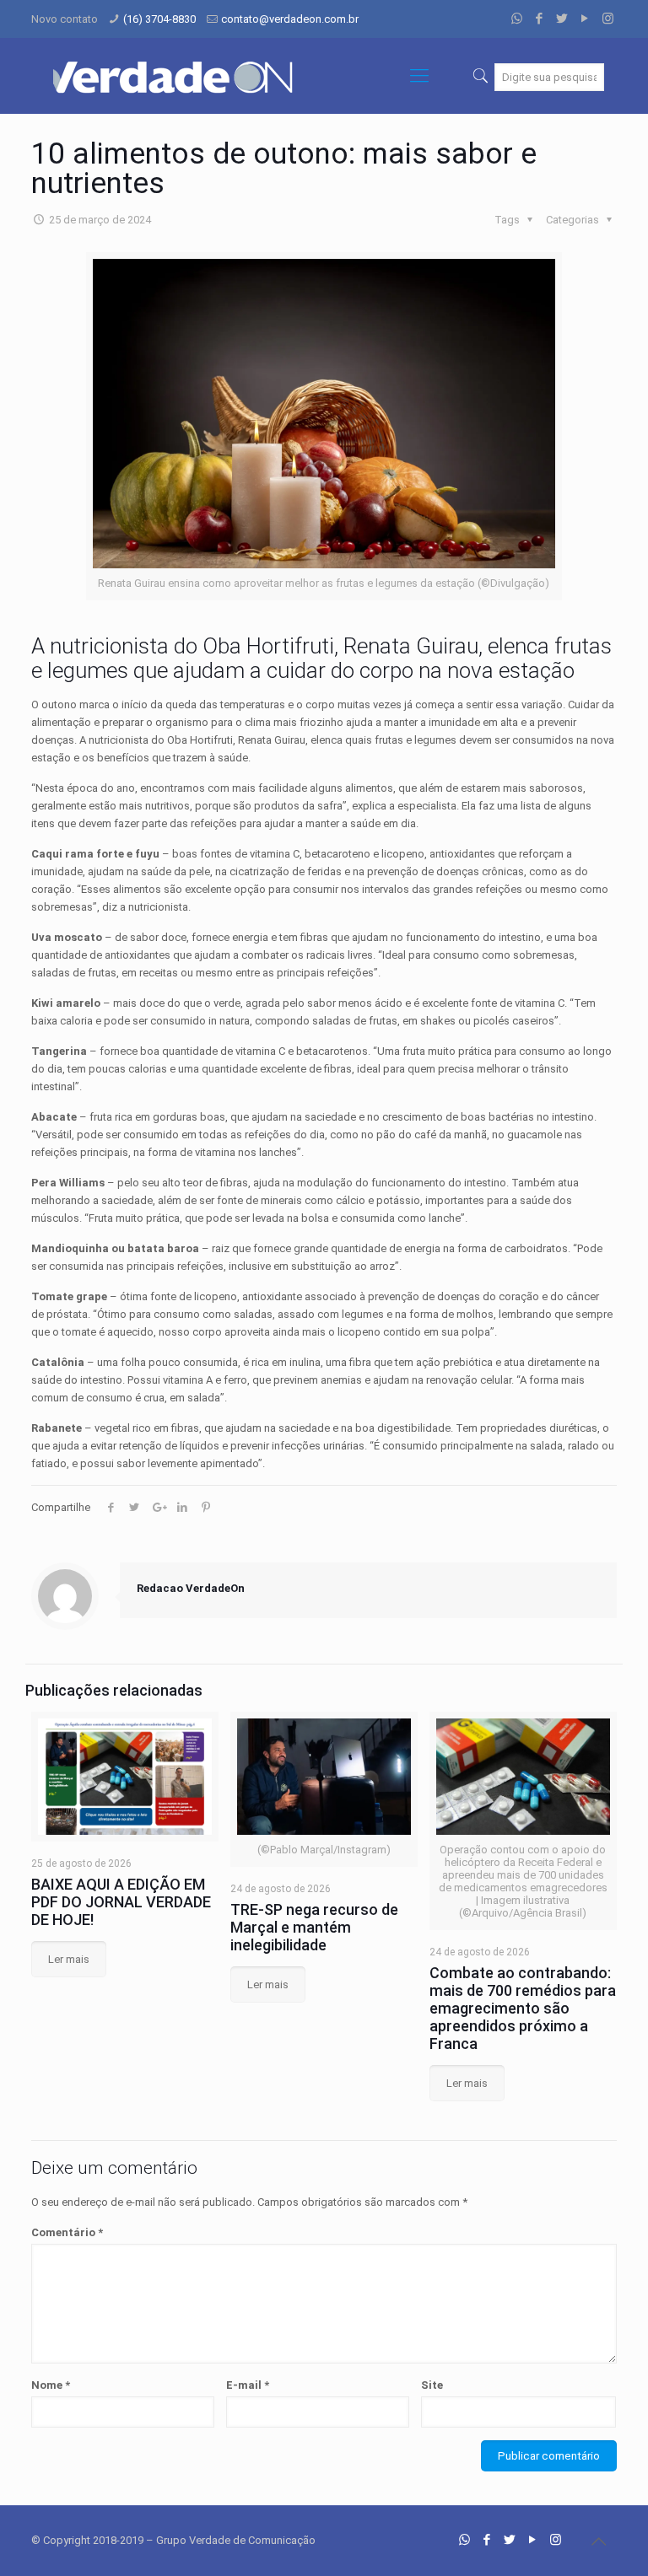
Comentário (67, 2232)
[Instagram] (608, 19)
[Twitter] (562, 19)
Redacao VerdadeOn (191, 1588)
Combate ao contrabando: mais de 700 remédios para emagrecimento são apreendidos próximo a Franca (523, 2008)
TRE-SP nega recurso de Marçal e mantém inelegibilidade (314, 1927)
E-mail (248, 2385)
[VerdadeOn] (175, 76)
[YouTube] (585, 19)
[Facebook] (540, 19)
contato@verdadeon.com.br (290, 19)
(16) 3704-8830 (159, 19)
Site (432, 2385)
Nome (51, 2385)
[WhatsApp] (517, 19)
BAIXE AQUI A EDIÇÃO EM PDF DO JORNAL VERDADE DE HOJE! (121, 1902)
